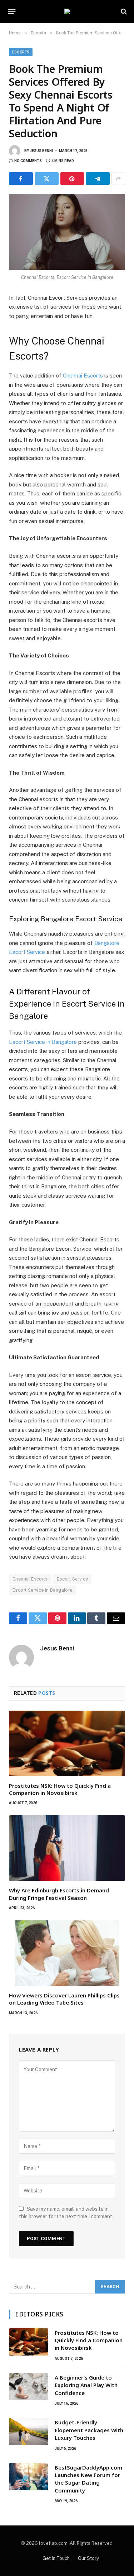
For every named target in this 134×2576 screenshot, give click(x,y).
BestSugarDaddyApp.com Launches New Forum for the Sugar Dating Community (88, 2479)
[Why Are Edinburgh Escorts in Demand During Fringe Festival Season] (67, 1848)
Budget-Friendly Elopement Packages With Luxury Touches (89, 2430)
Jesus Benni (41, 151)
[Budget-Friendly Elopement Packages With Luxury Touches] (29, 2432)
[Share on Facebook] (21, 179)
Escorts (21, 52)
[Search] (123, 12)
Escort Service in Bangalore (43, 1590)
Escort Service (72, 1579)
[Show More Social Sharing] (118, 179)
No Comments (28, 161)
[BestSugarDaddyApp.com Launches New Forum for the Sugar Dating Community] (29, 2477)
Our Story (88, 2558)
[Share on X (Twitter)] (47, 179)
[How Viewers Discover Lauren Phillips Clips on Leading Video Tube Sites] (67, 1953)
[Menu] (12, 11)
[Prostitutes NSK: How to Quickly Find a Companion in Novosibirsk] (67, 1743)
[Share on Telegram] (98, 179)
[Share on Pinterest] (72, 179)
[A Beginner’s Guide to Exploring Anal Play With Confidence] (29, 2387)
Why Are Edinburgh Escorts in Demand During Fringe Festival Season (59, 1894)
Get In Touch (56, 2558)
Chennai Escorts (30, 1579)
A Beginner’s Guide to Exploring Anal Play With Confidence (86, 2385)
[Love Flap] (67, 11)
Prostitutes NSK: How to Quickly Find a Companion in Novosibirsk (60, 1789)
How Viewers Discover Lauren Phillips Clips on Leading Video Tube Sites (64, 1999)
